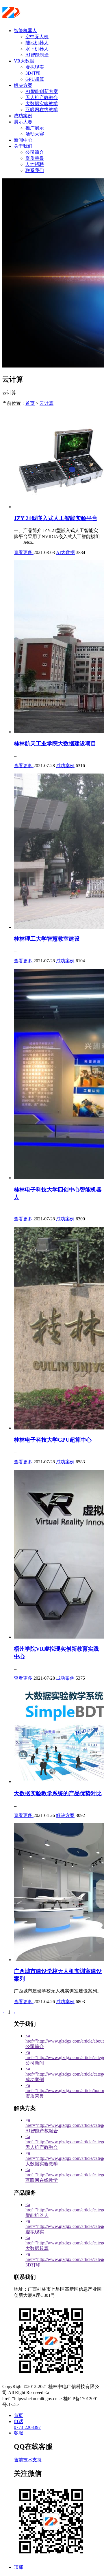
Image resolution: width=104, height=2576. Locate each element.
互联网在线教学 (42, 110)
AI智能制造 (37, 55)
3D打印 (33, 73)
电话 (18, 2421)
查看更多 (24, 552)
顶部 (18, 2567)
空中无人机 (37, 37)
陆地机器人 (37, 43)
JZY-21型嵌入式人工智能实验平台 (56, 518)
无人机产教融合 (42, 97)
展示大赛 (23, 122)
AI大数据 (65, 552)
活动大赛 (35, 134)
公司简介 (35, 152)
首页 (30, 403)
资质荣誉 (35, 158)
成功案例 (23, 116)
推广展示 (35, 128)
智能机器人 (25, 31)
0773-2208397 (27, 2427)
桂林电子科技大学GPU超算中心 (53, 1440)
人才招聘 (35, 164)
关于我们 (23, 146)
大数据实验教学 (42, 104)
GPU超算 (35, 79)
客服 (18, 2433)
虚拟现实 (35, 67)
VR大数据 (24, 61)
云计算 (47, 403)
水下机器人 (37, 49)
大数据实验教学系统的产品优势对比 (58, 1793)
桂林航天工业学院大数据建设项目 (55, 744)
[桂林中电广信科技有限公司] (38, 16)
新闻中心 (23, 140)
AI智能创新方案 (42, 91)
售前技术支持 (28, 2460)
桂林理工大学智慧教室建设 (47, 939)
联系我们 (35, 170)
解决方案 (23, 85)
